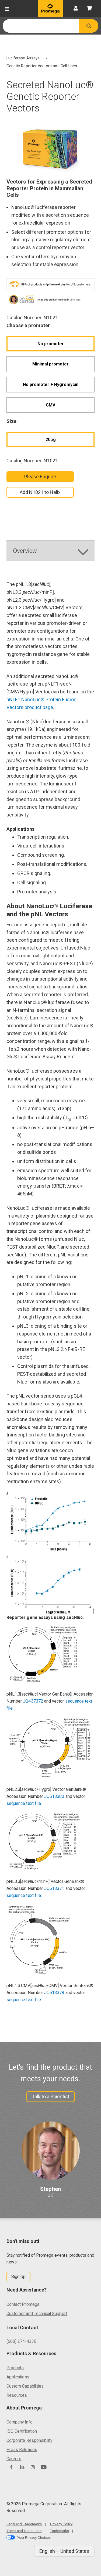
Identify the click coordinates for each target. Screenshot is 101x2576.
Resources (17, 2395)
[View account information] (76, 9)
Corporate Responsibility (29, 2440)
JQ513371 (54, 1888)
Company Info (20, 2422)
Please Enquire (40, 477)
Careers (14, 2459)
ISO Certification (22, 2431)
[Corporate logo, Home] (50, 9)
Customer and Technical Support (37, 2314)
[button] (89, 26)
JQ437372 (33, 1701)
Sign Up (18, 2277)
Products (15, 2368)
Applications (18, 2377)
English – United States (64, 2551)
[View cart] (89, 9)
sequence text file (24, 1803)
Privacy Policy (61, 2524)
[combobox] (41, 26)
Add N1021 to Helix (40, 492)
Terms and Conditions (24, 2531)
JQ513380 (54, 1796)
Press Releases (22, 2450)
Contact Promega (23, 2304)
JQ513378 (54, 1993)
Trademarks (59, 2531)
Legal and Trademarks (24, 2524)
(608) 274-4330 (21, 2341)
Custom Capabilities (25, 2386)
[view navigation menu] (7, 9)
